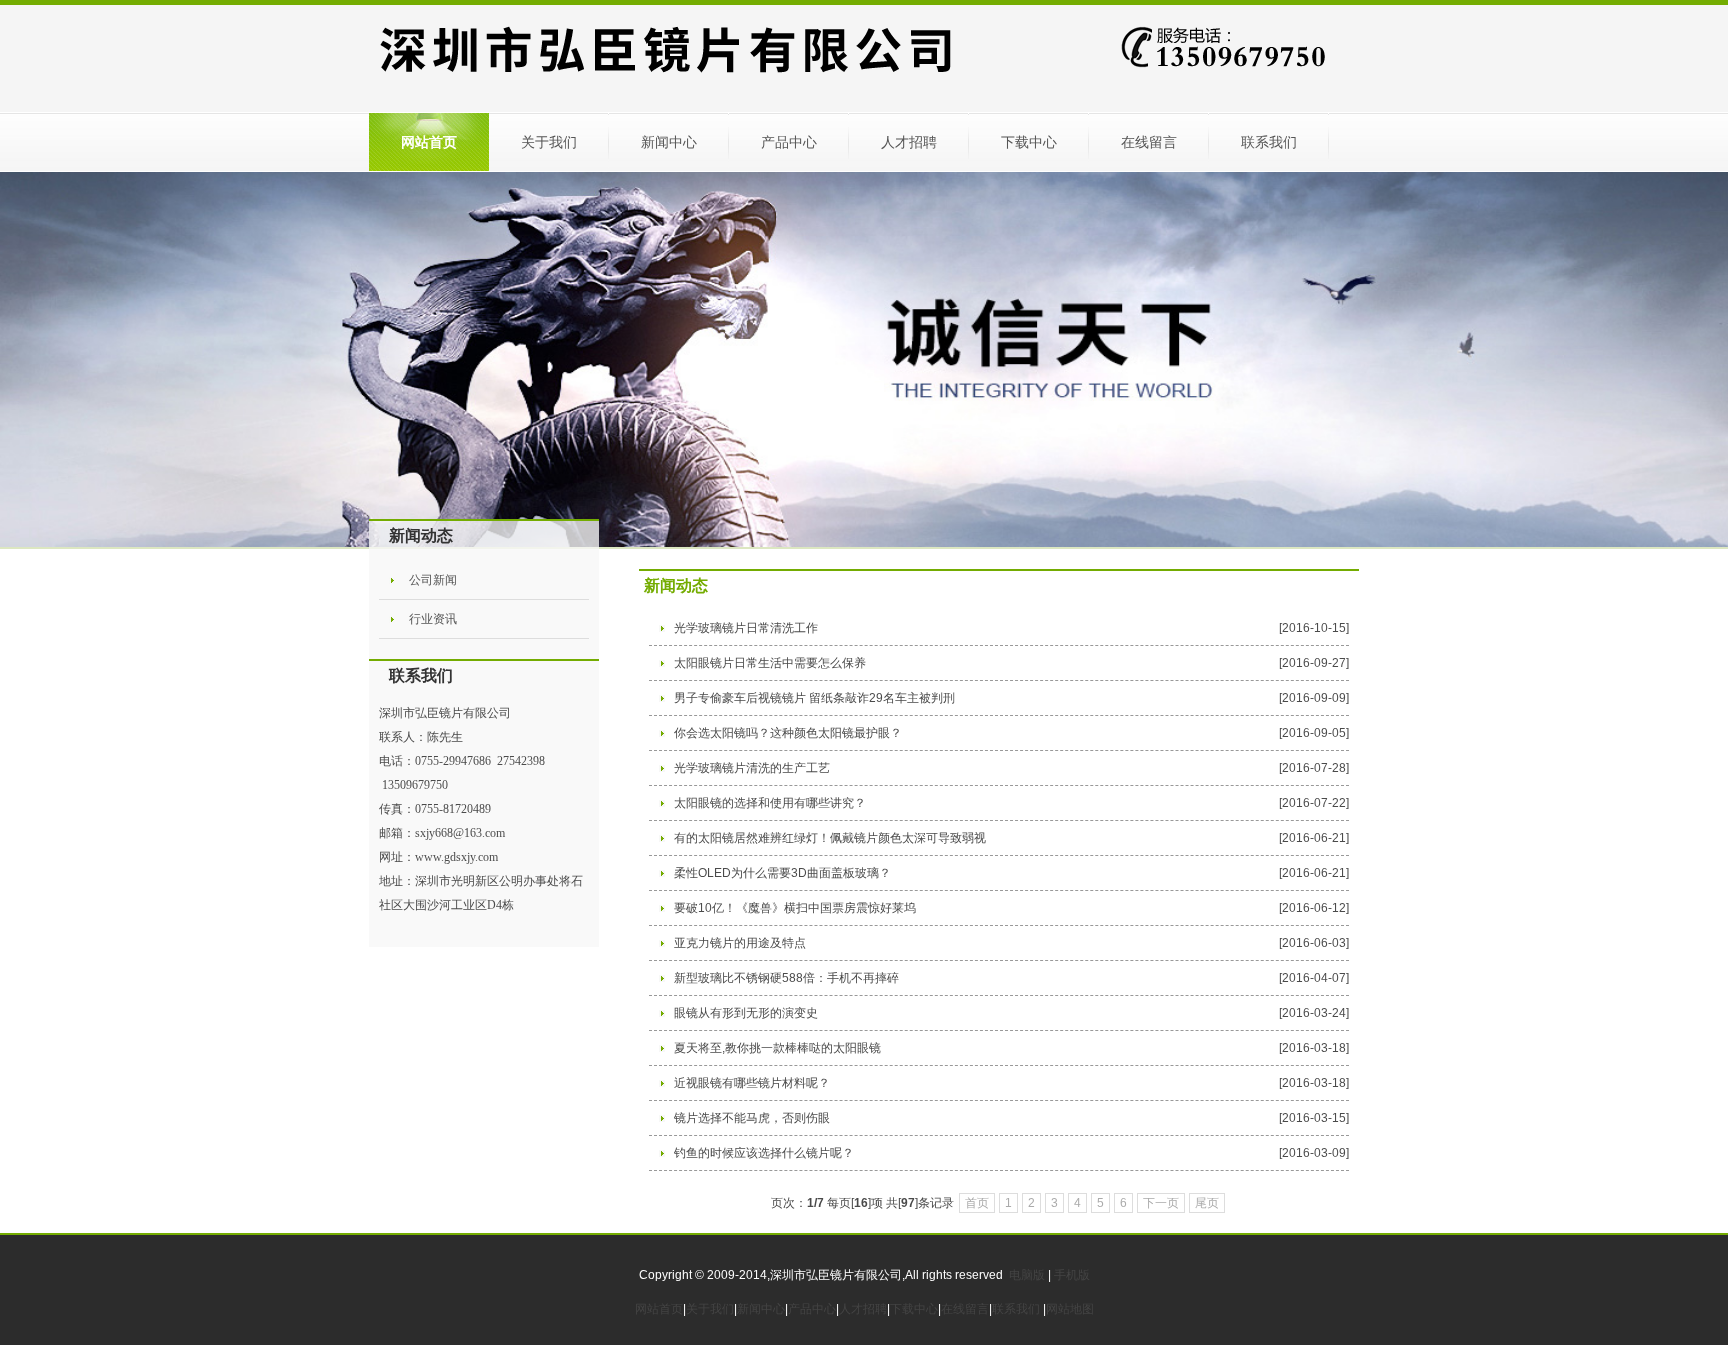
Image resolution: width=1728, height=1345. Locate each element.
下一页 (1161, 1203)
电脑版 (1027, 1275)
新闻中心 (669, 142)
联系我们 (1269, 142)
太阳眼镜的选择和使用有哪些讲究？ (770, 803)
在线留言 (1149, 142)
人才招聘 (909, 142)
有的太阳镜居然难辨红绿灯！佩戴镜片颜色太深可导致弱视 (830, 838)
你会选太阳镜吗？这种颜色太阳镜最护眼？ (788, 733)
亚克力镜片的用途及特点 (740, 943)
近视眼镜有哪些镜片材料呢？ (752, 1083)
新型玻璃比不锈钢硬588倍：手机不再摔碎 (786, 978)
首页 (977, 1203)
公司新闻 (433, 580)
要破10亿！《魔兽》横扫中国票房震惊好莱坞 (795, 908)
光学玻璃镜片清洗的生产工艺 (752, 768)
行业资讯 (433, 619)
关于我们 (549, 142)
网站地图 (1070, 1309)
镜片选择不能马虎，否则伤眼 (752, 1118)
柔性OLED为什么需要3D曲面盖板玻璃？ (782, 873)
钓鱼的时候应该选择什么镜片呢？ (764, 1153)
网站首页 (429, 142)
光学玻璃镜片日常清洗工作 (746, 628)
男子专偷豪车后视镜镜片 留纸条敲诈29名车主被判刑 (814, 698)
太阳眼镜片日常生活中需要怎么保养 (770, 663)
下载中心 (1029, 142)
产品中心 (789, 142)
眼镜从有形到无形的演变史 (746, 1013)
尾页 (1207, 1203)
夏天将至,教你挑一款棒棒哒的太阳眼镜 (777, 1048)
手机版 (1072, 1275)
